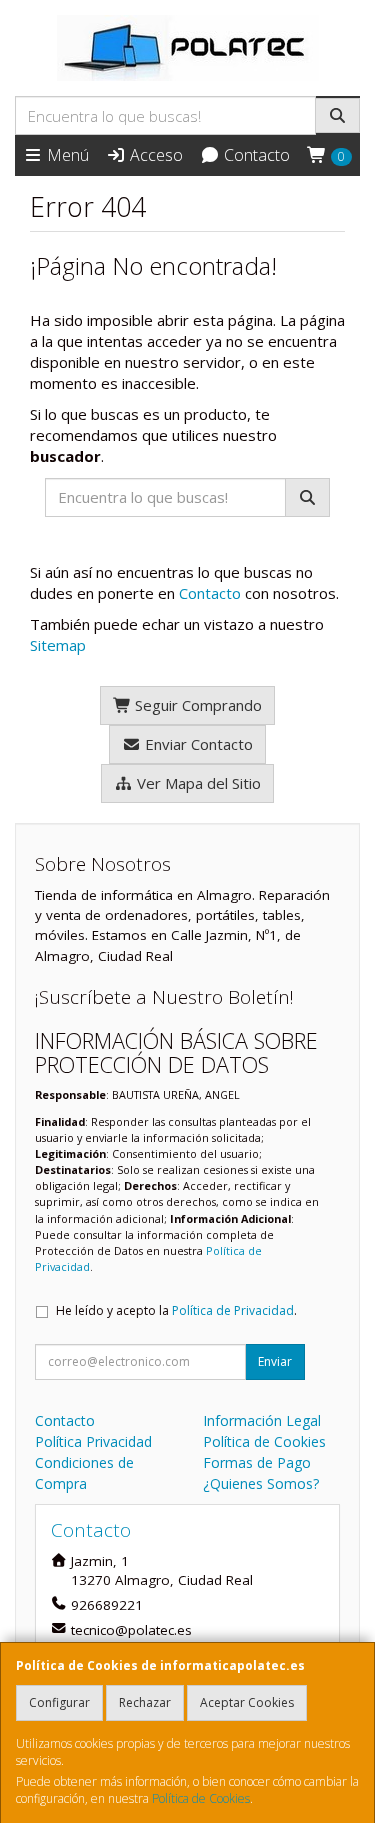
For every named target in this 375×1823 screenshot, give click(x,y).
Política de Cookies (201, 1798)
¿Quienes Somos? (261, 1483)
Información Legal (262, 1420)
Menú (66, 155)
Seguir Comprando (196, 705)
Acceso (154, 155)
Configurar (59, 1702)
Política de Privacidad (233, 1310)
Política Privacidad (93, 1441)
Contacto (255, 155)
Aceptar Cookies (247, 1702)
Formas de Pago (257, 1462)
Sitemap (58, 645)
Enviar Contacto (197, 744)
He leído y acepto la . (176, 1310)
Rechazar (145, 1702)
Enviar (275, 1361)
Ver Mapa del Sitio (197, 783)
